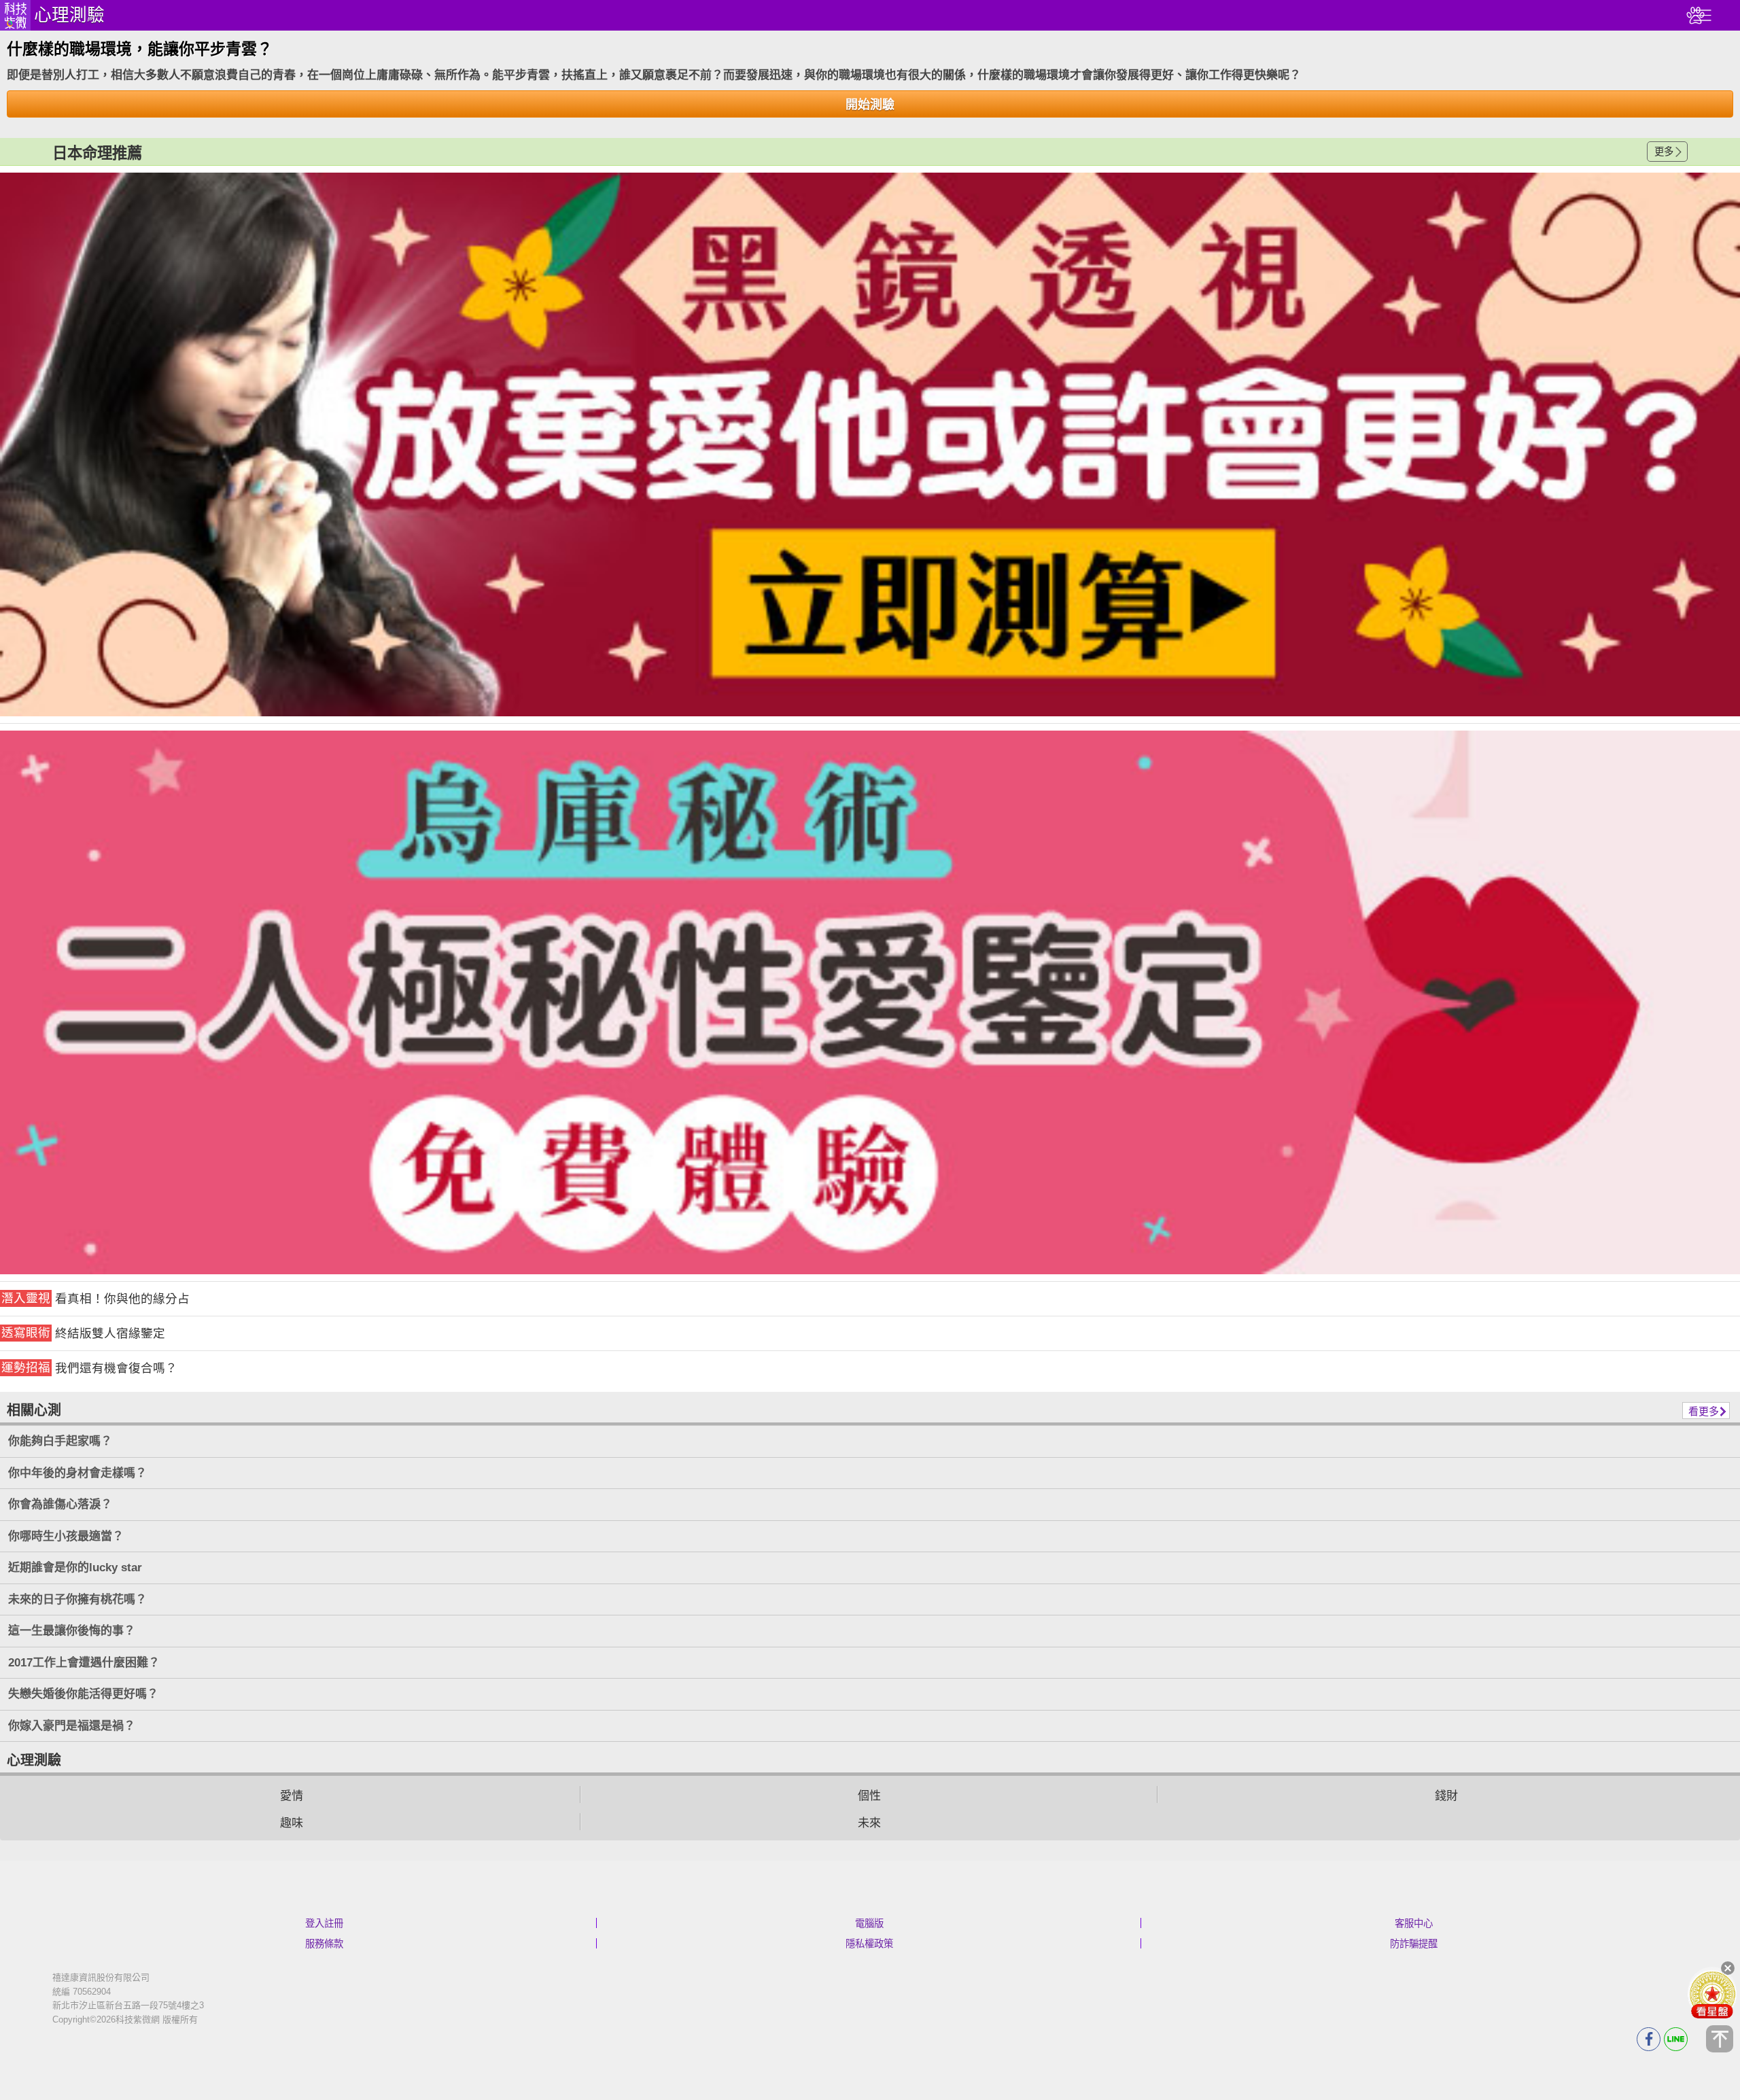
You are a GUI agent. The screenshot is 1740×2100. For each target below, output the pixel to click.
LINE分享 (1676, 2039)
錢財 (1446, 1796)
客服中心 (1414, 1923)
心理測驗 (69, 15)
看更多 (1704, 1411)
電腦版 (869, 1923)
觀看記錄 (1694, 15)
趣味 (292, 1823)
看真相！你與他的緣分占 (95, 1298)
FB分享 (1649, 2039)
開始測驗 (870, 105)
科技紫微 (15, 15)
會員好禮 (1712, 1994)
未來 (869, 1823)
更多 (1664, 152)
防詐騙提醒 (1414, 1944)
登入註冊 (324, 1923)
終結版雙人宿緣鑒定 (83, 1333)
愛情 (292, 1796)
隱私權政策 (869, 1944)
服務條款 (324, 1944)
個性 (869, 1796)
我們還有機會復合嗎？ (89, 1368)
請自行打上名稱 (870, 444)
